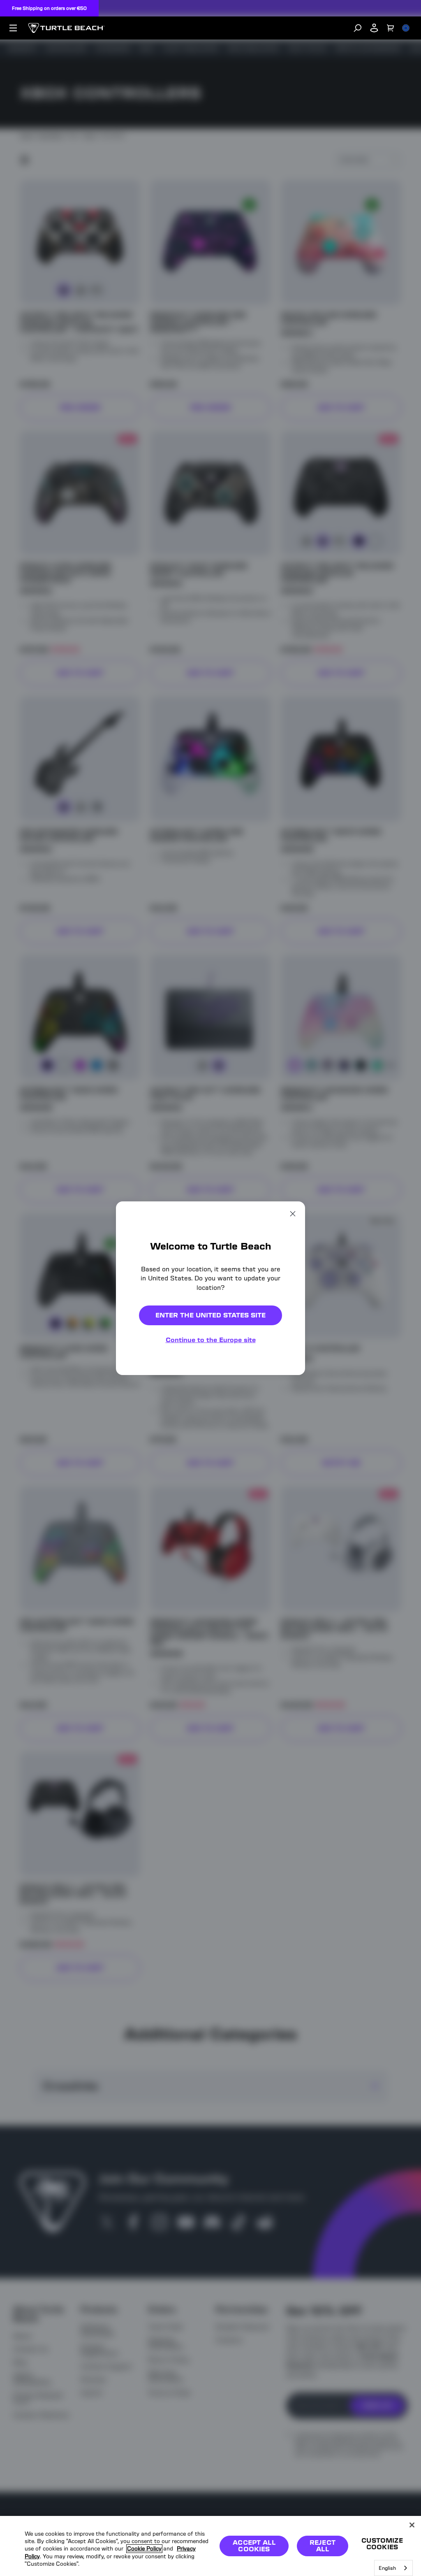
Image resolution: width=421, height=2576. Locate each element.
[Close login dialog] (287, 1480)
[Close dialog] (293, 1213)
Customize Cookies (382, 2544)
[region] (210, 2546)
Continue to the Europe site (211, 1340)
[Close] (412, 2525)
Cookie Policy (144, 2549)
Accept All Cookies (254, 2546)
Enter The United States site (210, 1315)
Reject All (323, 2546)
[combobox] (393, 2568)
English (387, 2568)
